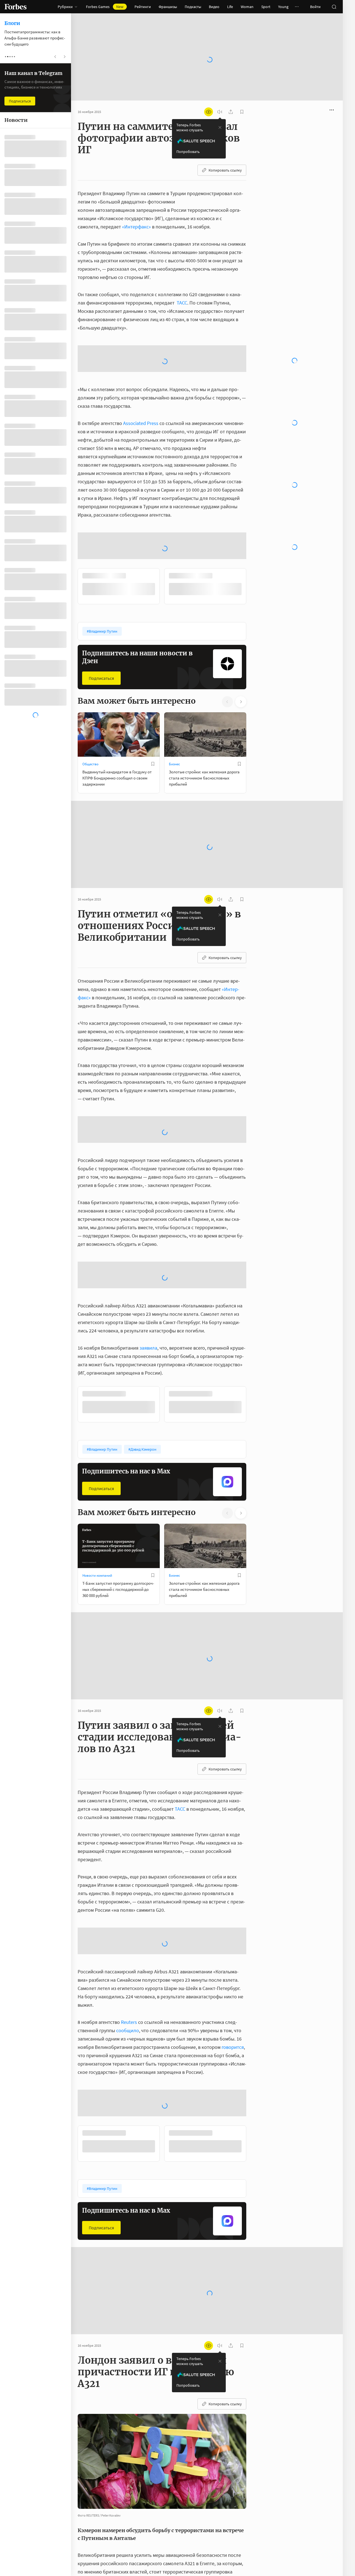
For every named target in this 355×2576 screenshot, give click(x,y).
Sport (266, 7)
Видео (214, 7)
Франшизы (168, 7)
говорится (233, 1985)
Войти (315, 7)
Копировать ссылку (225, 152)
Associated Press (141, 361)
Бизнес (174, 702)
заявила (148, 1286)
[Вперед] (255, 524)
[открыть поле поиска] (334, 7)
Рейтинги (143, 7)
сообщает (232, 2518)
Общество (90, 702)
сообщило (128, 1968)
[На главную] (16, 7)
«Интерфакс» (136, 209)
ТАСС (182, 285)
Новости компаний (97, 1513)
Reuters (129, 1960)
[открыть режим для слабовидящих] (209, 94)
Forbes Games (105, 7)
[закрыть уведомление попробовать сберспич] (220, 110)
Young (283, 7)
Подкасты (193, 7)
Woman (247, 7)
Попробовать (188, 134)
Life (230, 7)
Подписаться (101, 616)
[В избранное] (153, 702)
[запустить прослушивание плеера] (220, 94)
